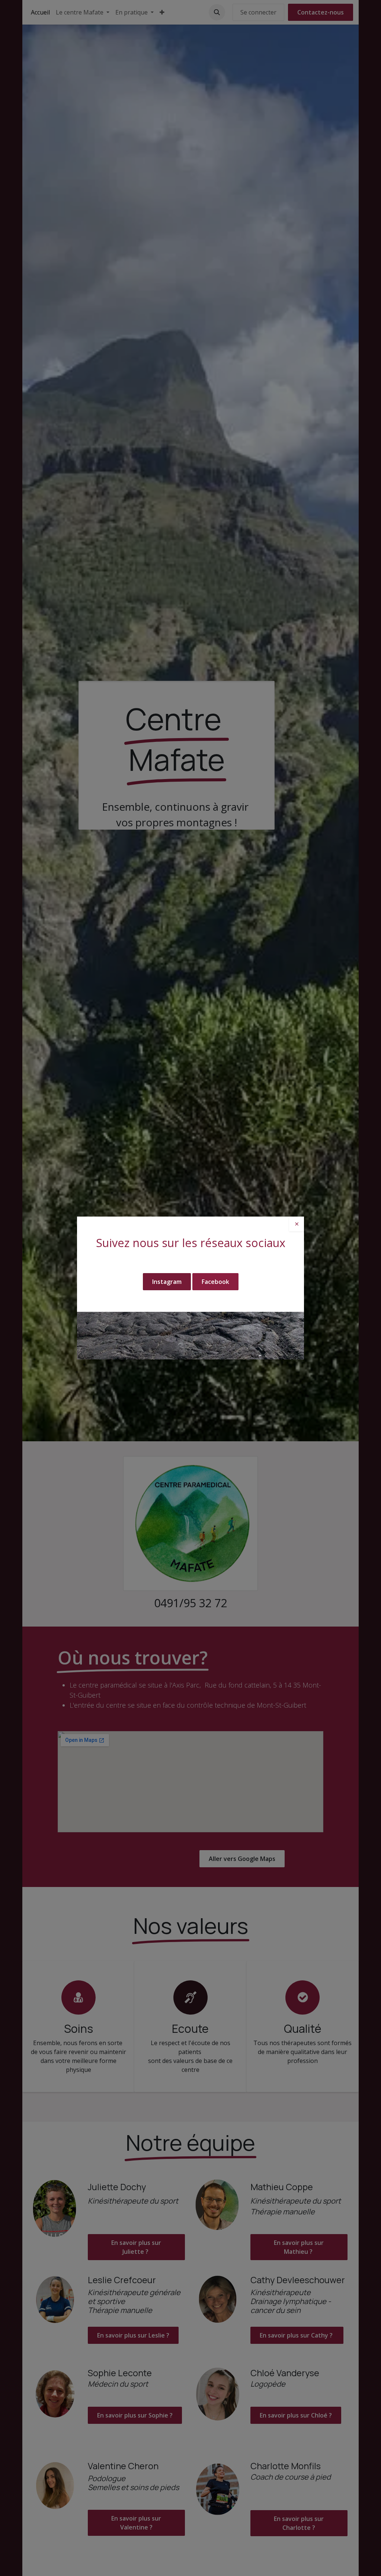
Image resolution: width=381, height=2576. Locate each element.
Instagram (167, 1282)
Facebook (215, 1282)
